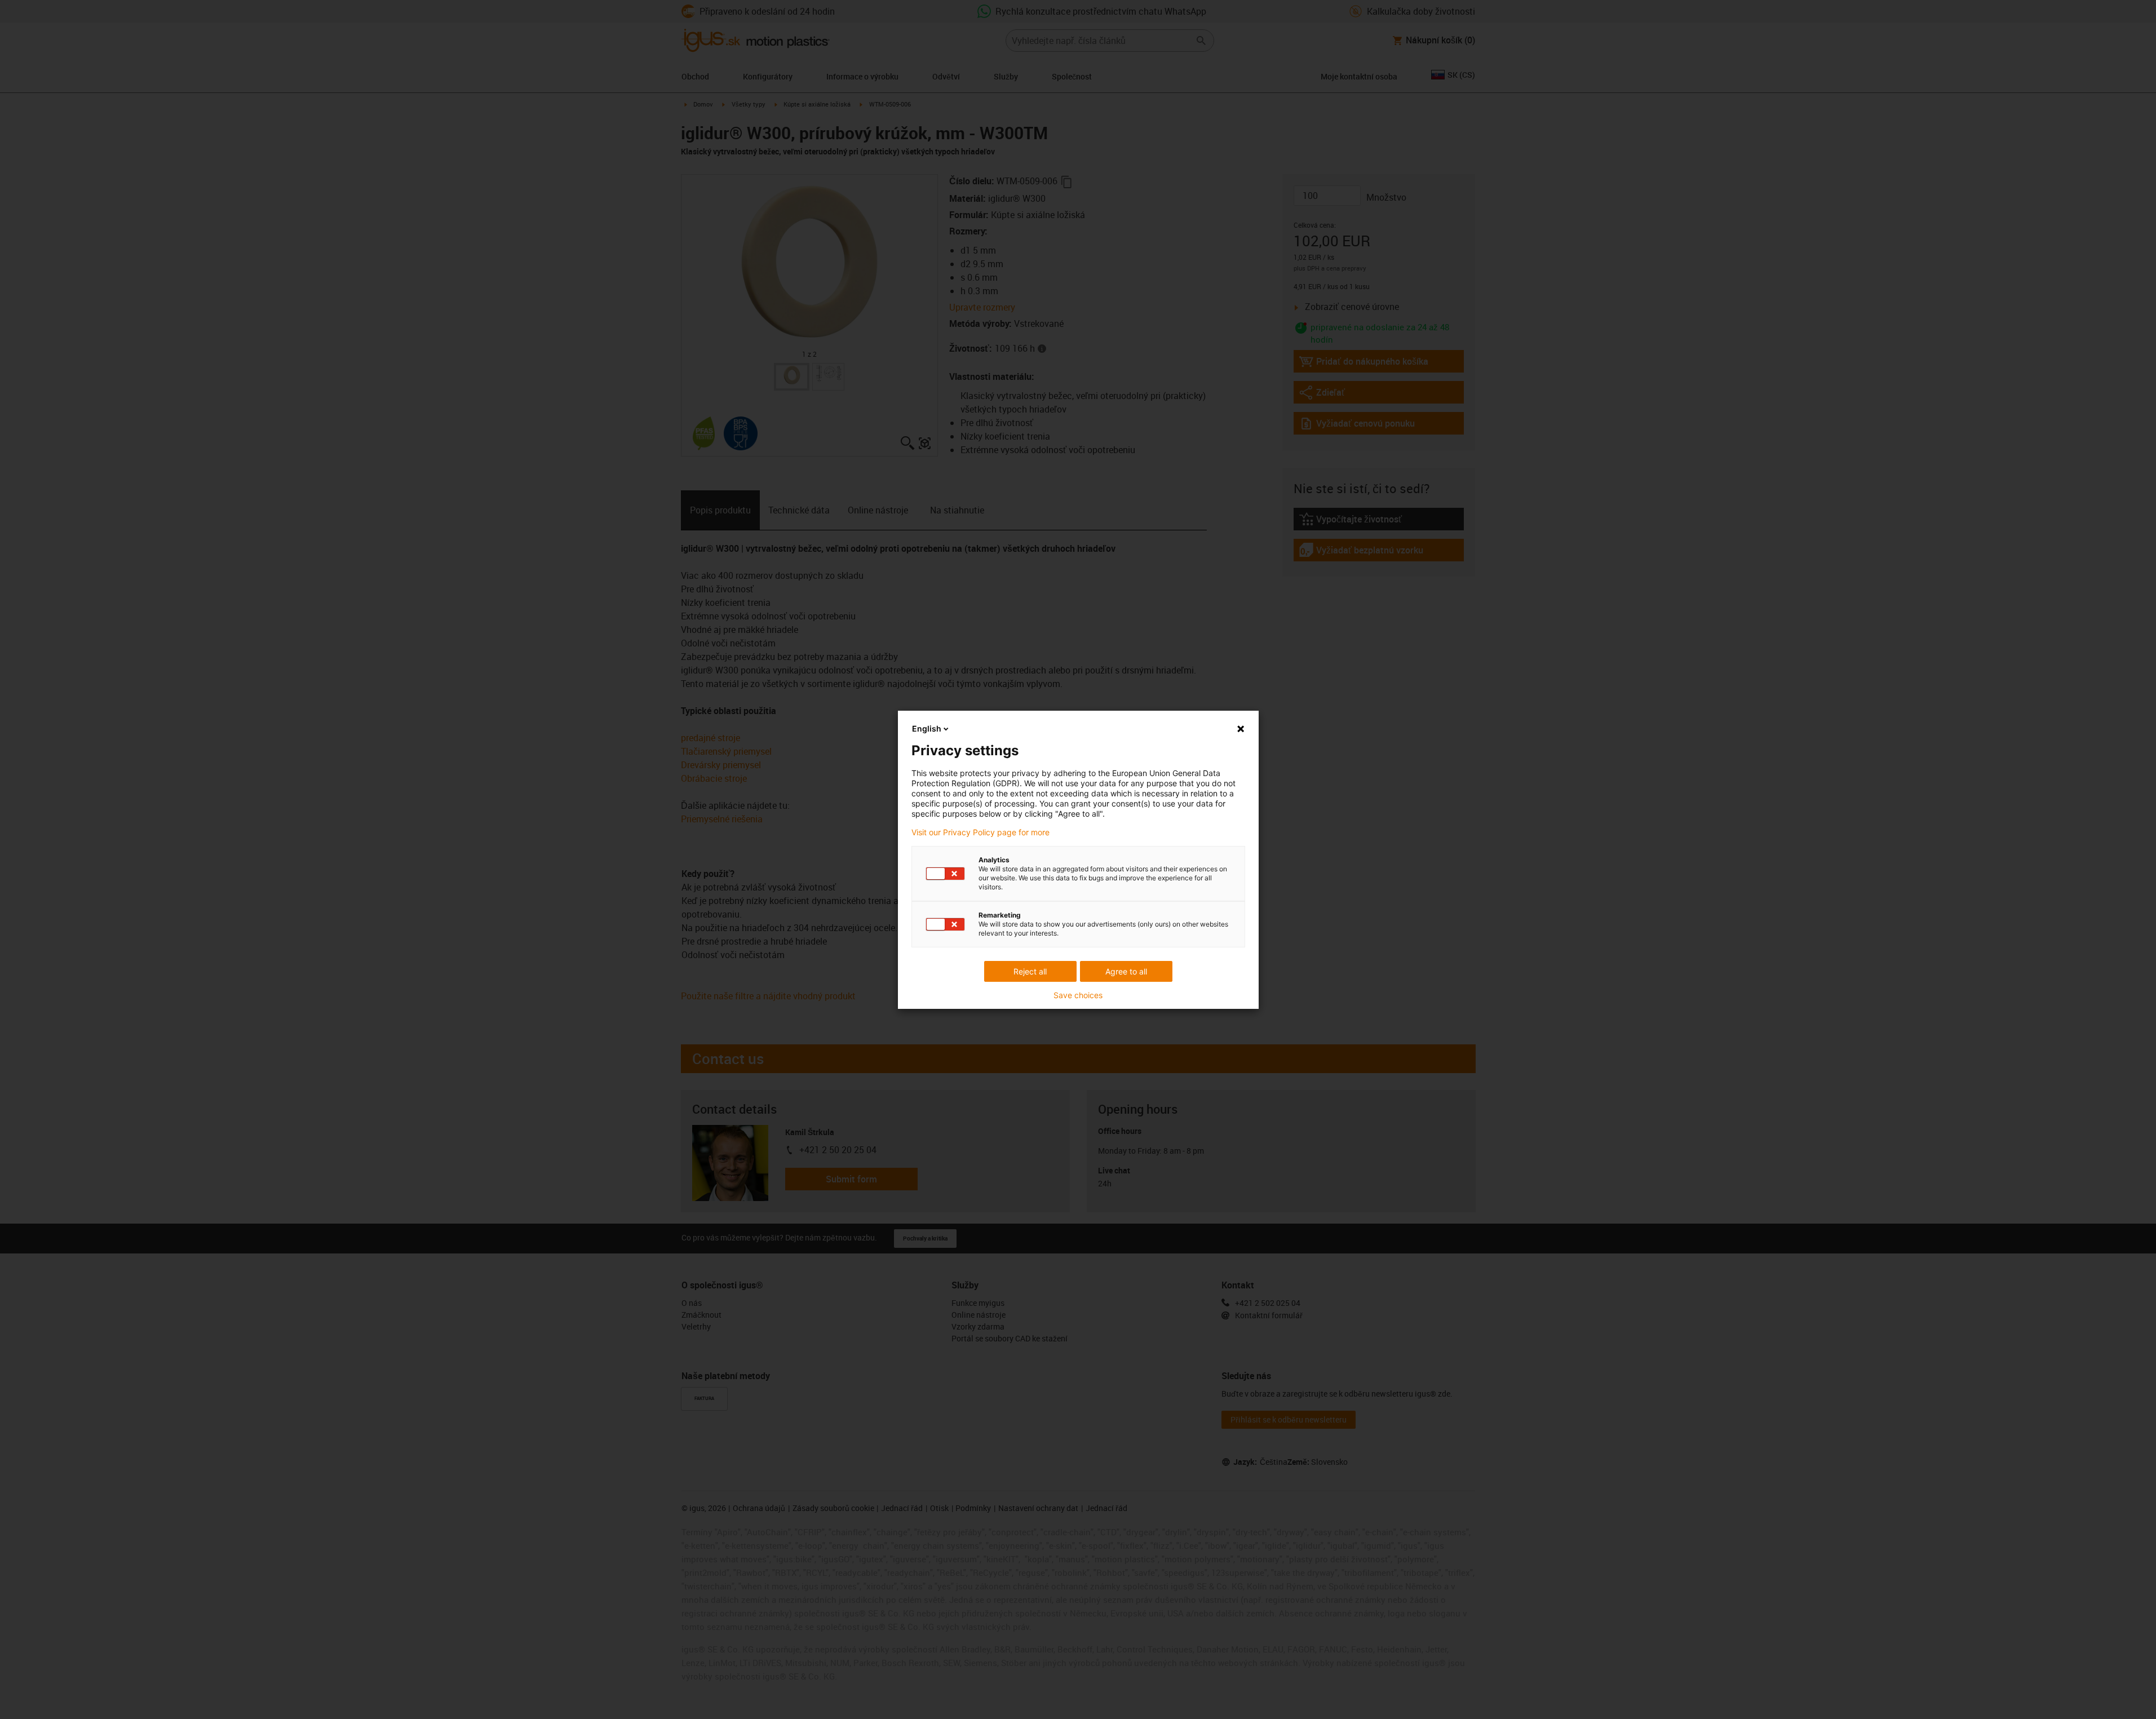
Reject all (1030, 971)
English (927, 728)
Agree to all (1126, 971)
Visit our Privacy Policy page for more (980, 832)
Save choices (1078, 995)
